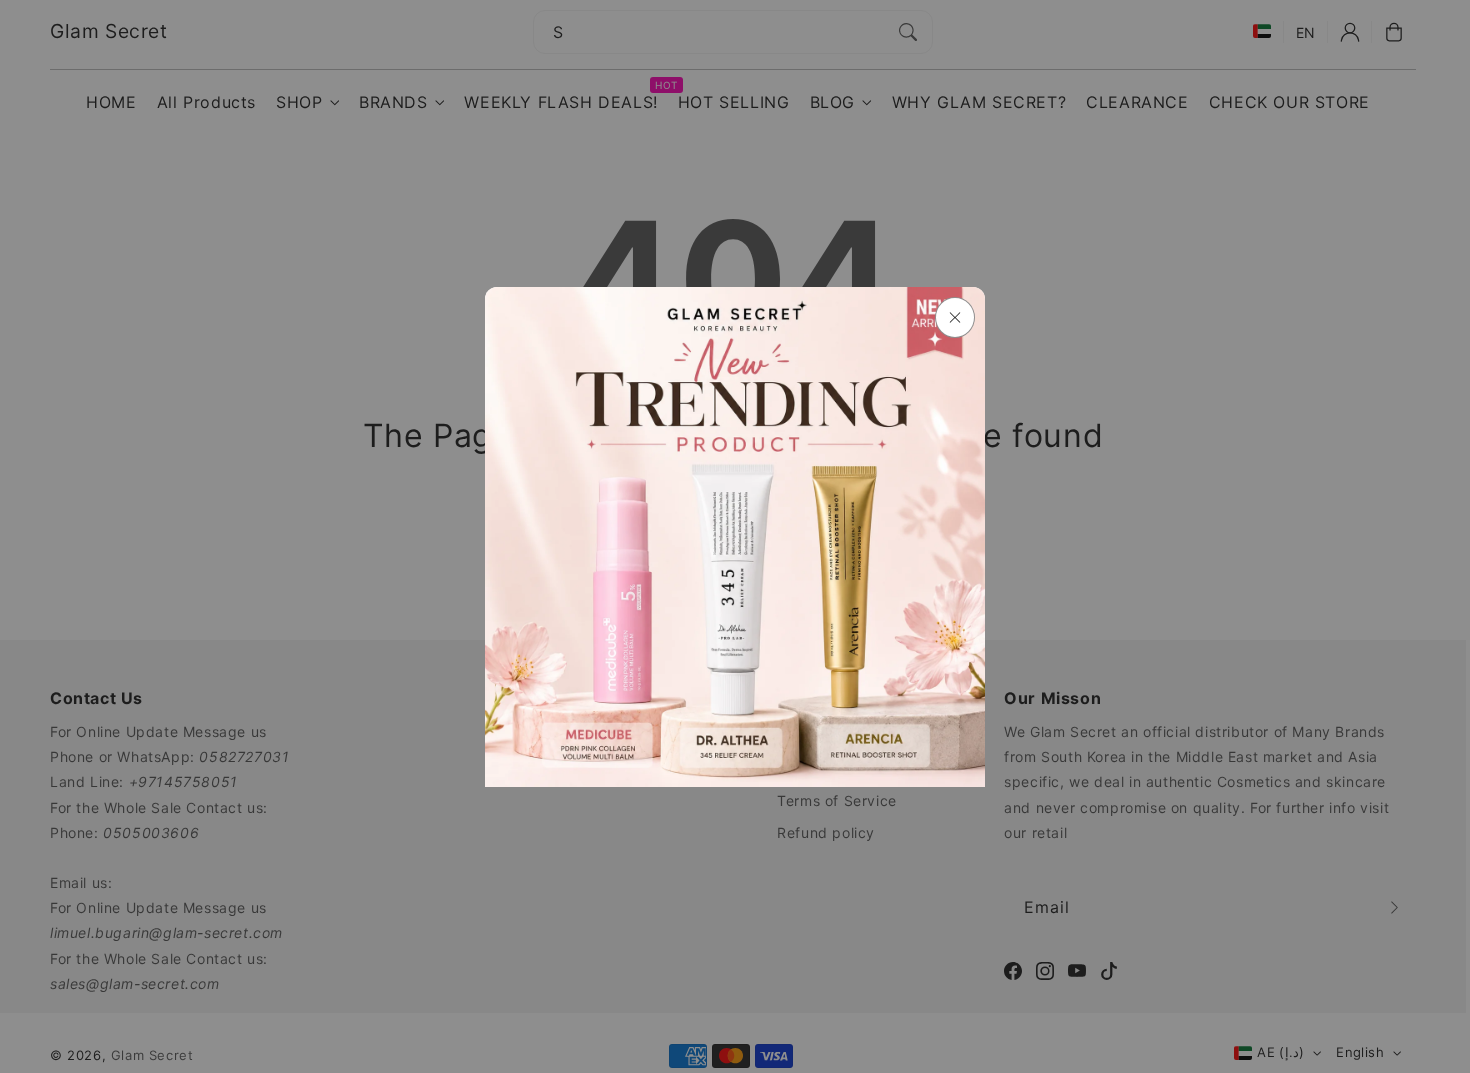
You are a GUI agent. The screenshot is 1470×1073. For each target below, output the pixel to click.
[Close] (955, 317)
